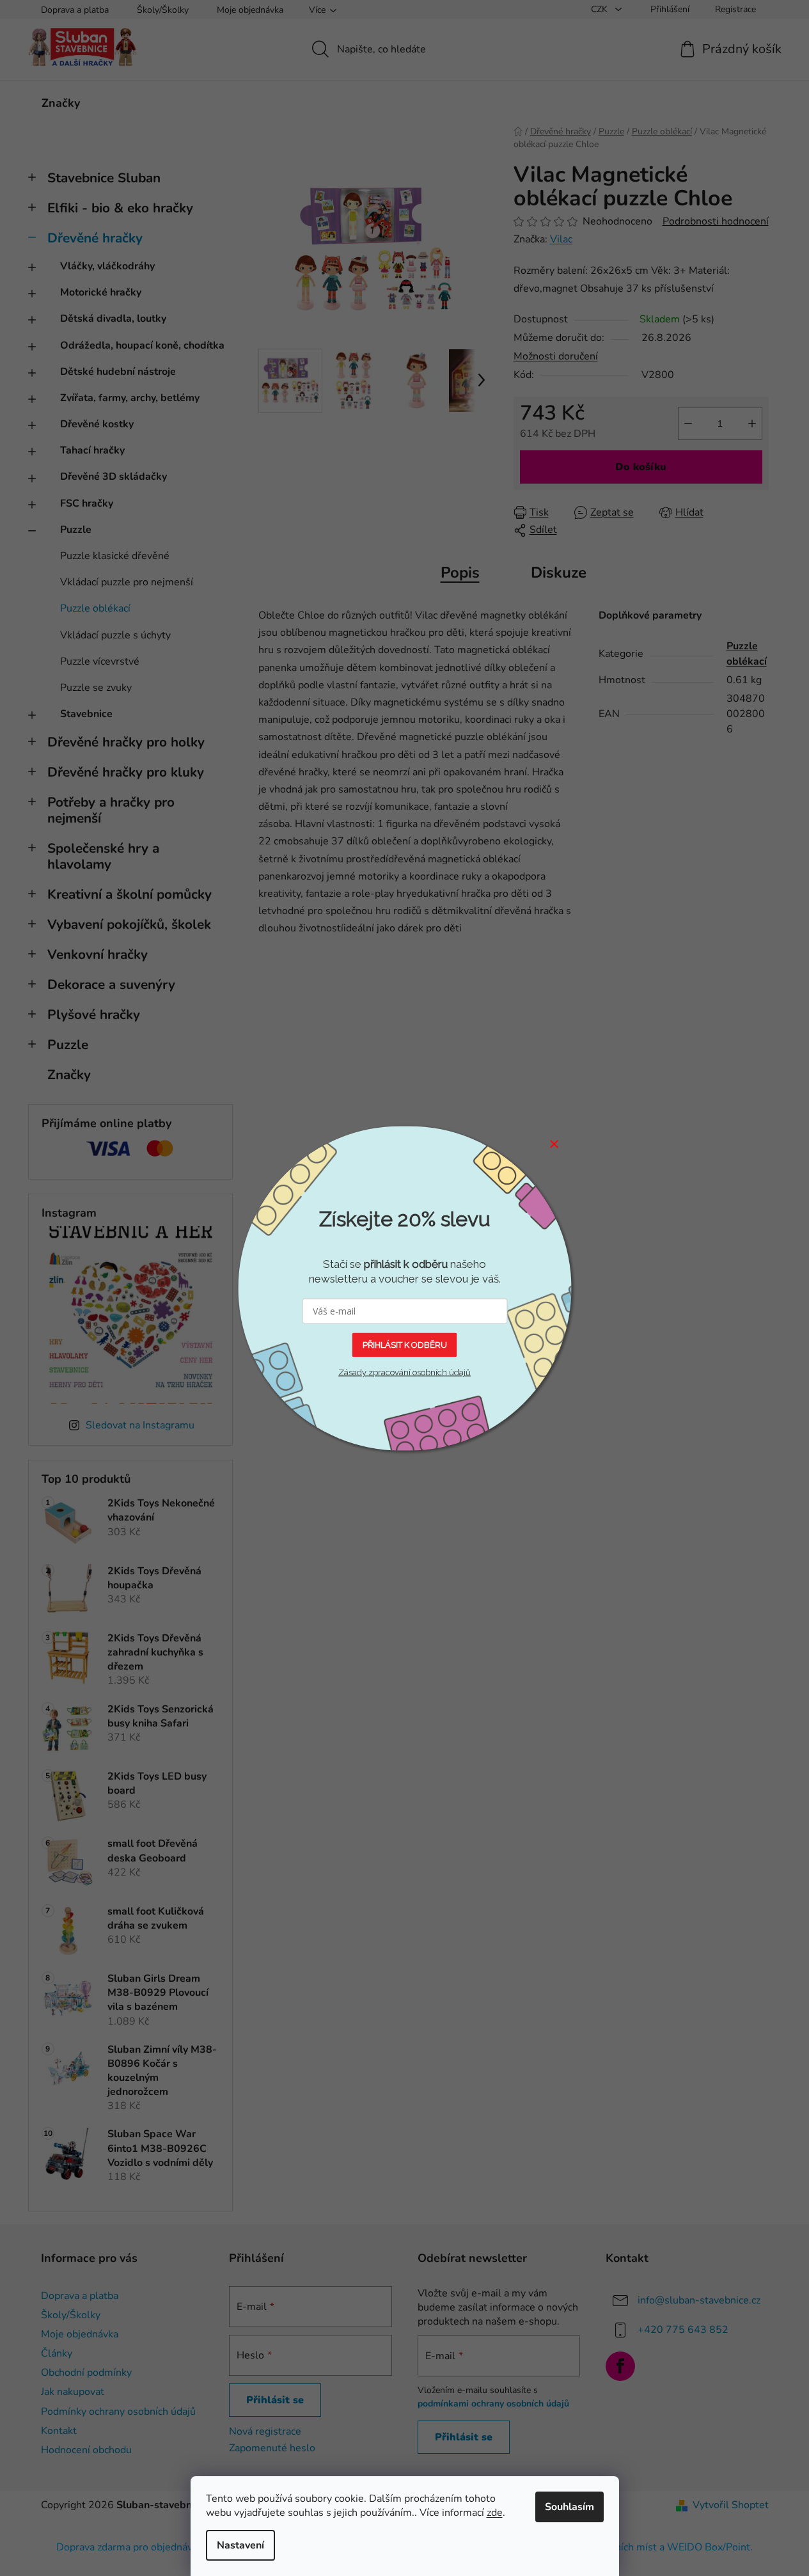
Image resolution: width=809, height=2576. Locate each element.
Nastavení (240, 2545)
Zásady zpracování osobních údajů (404, 1372)
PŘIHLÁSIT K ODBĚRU (405, 1344)
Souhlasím (569, 2507)
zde (495, 2513)
